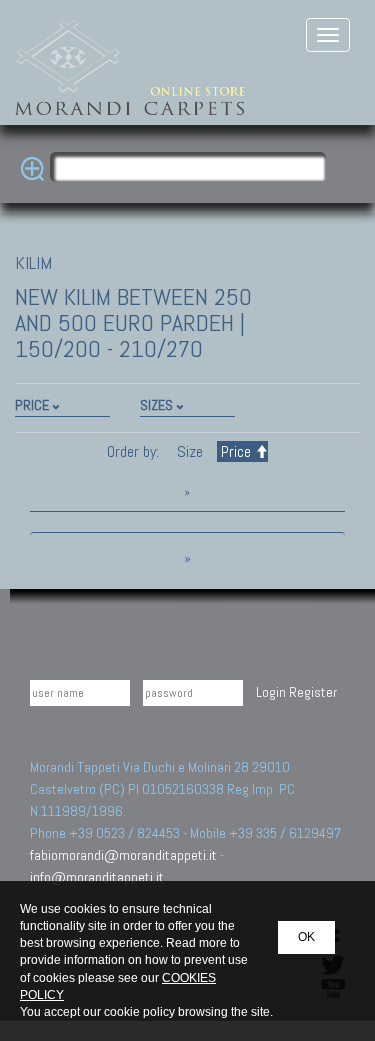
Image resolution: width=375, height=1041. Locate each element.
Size (190, 451)
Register (313, 692)
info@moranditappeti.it (97, 877)
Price (236, 451)
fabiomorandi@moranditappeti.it (123, 855)
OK (306, 937)
